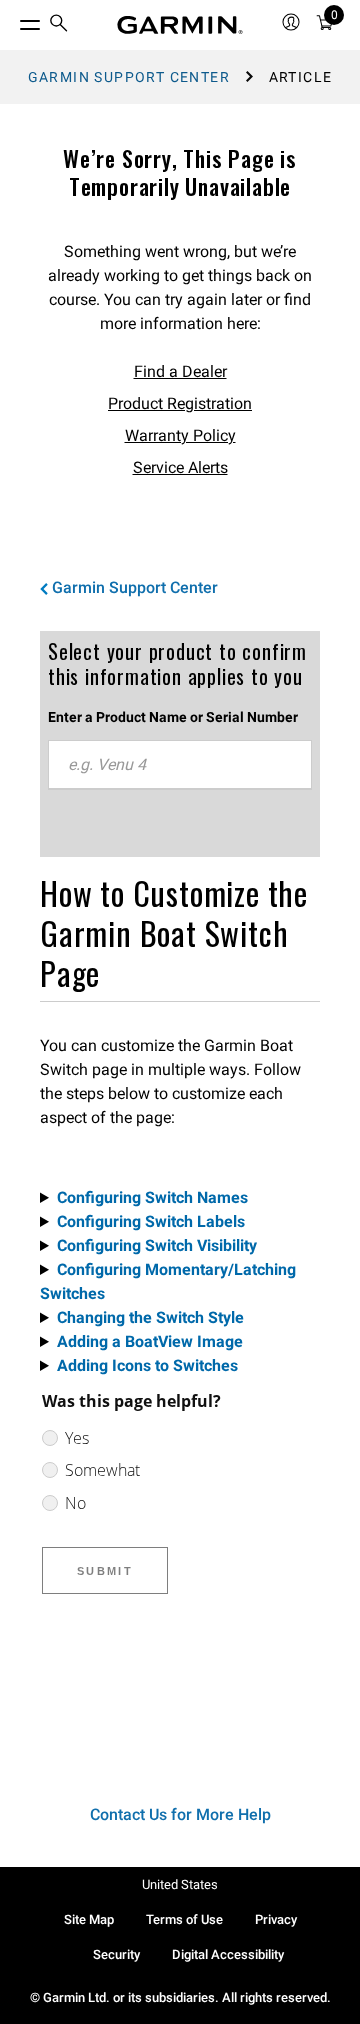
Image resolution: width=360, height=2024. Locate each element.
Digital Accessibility (228, 1954)
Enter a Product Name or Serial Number (173, 717)
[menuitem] (59, 25)
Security (116, 1954)
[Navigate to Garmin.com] (180, 25)
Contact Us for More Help (180, 1814)
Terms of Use (184, 1919)
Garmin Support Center (129, 77)
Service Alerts (180, 467)
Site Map (89, 1919)
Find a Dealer (180, 371)
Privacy (276, 1919)
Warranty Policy (180, 435)
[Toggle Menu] (12, 20)
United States (180, 1884)
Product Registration (180, 403)
